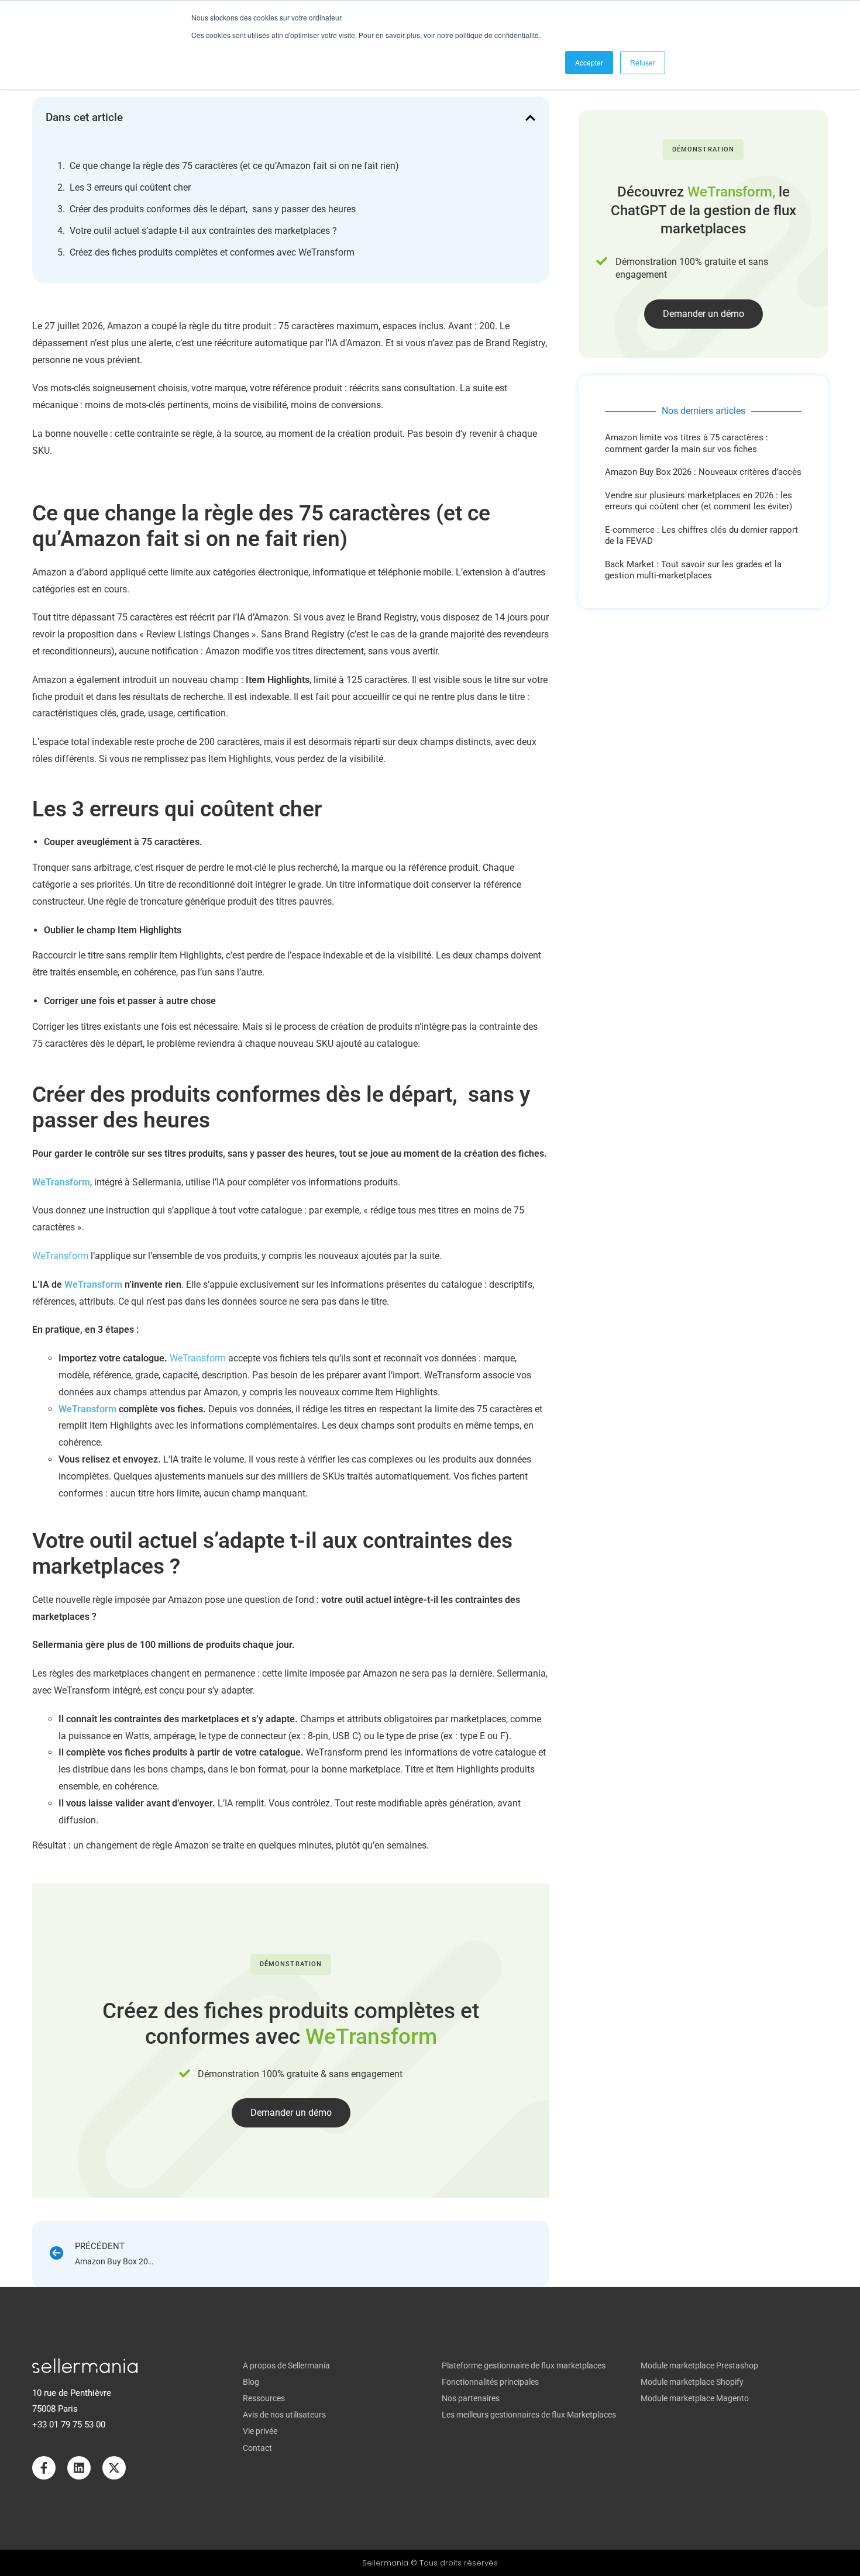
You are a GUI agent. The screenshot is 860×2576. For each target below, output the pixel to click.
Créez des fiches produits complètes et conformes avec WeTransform (212, 252)
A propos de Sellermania (286, 2365)
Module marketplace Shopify (692, 2382)
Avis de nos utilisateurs (284, 2415)
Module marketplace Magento (695, 2398)
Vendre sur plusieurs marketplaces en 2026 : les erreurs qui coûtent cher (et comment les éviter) (699, 501)
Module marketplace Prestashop (699, 2365)
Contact (257, 2448)
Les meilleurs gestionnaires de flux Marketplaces (529, 2415)
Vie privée (260, 2431)
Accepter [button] (589, 62)
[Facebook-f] (44, 2468)
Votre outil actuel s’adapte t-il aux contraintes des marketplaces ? (203, 231)
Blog (251, 2382)
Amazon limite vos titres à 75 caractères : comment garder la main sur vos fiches (687, 443)
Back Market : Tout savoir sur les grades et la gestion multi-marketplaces (693, 570)
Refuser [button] (643, 62)
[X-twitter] (114, 2468)
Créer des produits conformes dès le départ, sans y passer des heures (213, 209)
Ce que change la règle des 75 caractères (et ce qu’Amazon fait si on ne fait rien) (234, 166)
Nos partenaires (471, 2398)
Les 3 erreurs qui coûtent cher (130, 187)
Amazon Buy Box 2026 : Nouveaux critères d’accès (703, 472)
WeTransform (60, 1256)
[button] (530, 118)
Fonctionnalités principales (490, 2382)
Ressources (264, 2398)
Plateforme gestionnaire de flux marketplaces (524, 2365)
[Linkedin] (79, 2468)
